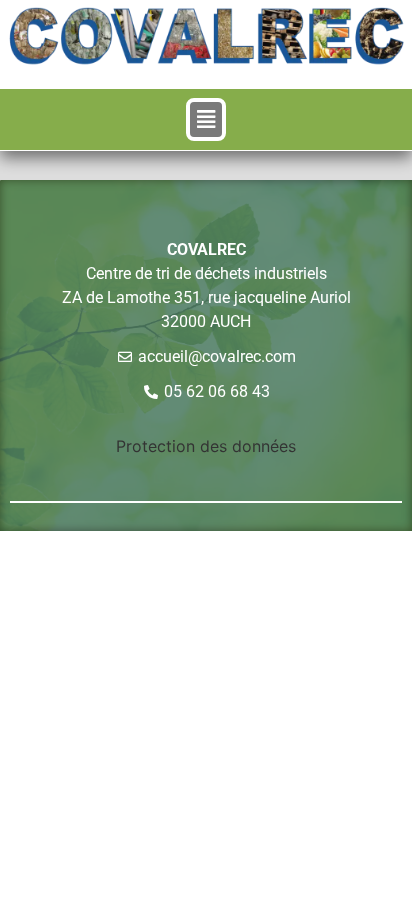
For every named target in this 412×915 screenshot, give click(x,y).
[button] (206, 120)
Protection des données (206, 446)
